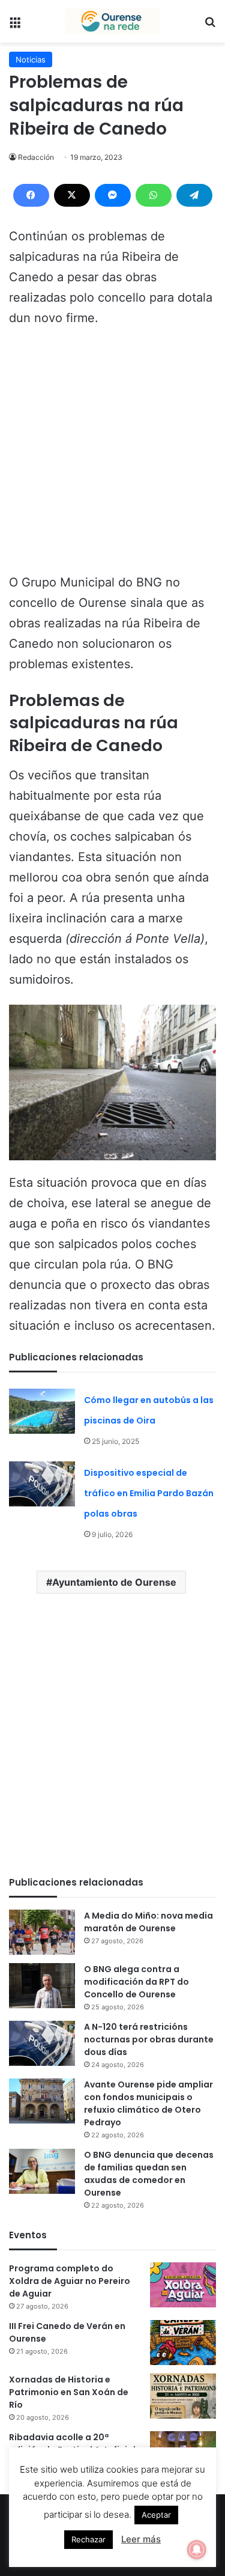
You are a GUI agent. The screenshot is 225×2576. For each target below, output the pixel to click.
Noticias (31, 59)
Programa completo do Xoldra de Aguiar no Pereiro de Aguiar (70, 2281)
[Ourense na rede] (113, 21)
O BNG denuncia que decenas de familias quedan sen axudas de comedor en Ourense (149, 2174)
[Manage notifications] (197, 2550)
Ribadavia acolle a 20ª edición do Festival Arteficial (72, 2444)
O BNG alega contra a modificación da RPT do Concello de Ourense (136, 1982)
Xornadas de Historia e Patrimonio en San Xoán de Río (69, 2392)
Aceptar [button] (156, 2515)
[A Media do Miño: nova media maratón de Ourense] (42, 1932)
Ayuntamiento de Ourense (114, 1582)
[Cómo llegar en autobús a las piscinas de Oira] (42, 1411)
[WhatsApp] (154, 195)
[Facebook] (31, 195)
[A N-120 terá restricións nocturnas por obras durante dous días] (42, 2043)
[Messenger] (113, 195)
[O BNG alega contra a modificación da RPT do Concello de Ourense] (42, 1986)
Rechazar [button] (88, 2539)
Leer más (141, 2539)
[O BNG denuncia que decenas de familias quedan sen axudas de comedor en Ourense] (42, 2171)
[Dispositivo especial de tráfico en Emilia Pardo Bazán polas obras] (42, 1484)
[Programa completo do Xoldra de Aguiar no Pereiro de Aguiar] (183, 2285)
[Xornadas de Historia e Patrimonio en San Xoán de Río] (183, 2396)
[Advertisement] (112, 456)
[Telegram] (194, 195)
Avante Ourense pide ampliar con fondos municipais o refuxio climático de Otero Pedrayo (148, 2103)
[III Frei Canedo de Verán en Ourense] (183, 2343)
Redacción (36, 157)
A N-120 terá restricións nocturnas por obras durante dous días (149, 2039)
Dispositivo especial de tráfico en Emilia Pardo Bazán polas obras (149, 1493)
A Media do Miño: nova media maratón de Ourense (148, 1922)
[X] (72, 195)
